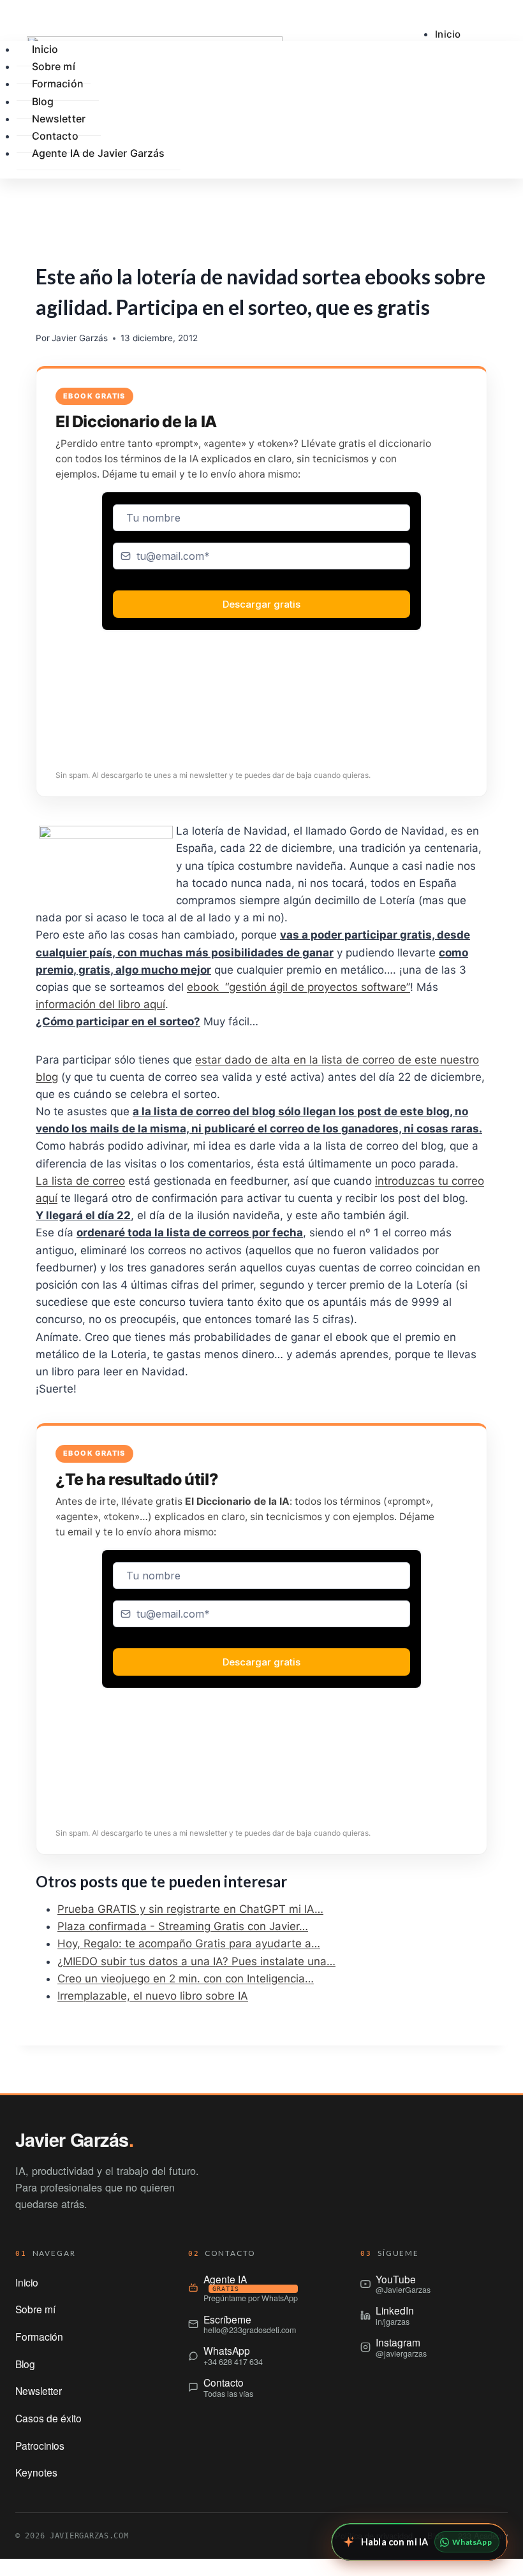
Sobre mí (35, 2309)
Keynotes (36, 2472)
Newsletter (39, 2390)
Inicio (448, 34)
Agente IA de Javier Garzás (99, 153)
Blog (25, 2364)
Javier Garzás (80, 338)
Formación (58, 84)
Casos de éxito (48, 2418)
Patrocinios (40, 2445)
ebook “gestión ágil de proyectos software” (298, 987)
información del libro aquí (100, 1004)
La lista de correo (80, 1181)
